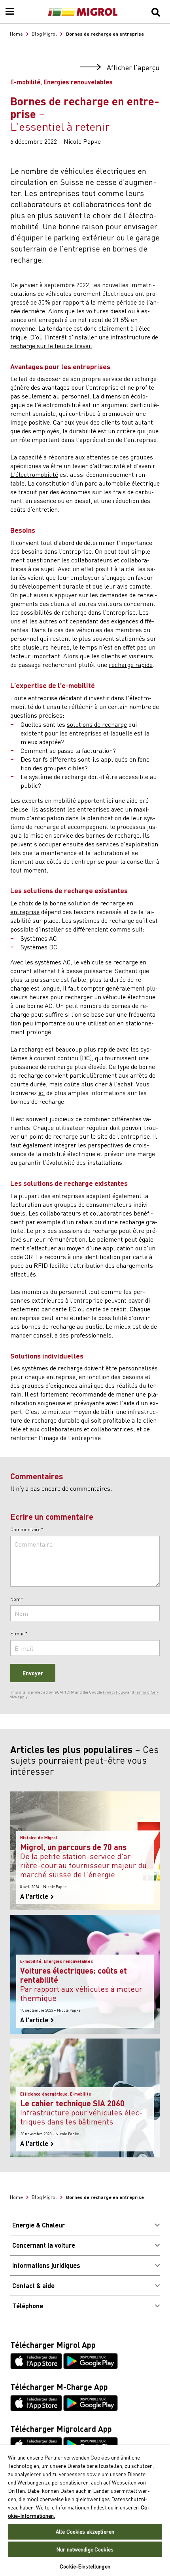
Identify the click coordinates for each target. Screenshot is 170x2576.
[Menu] (10, 12)
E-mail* (19, 1634)
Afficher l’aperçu (132, 68)
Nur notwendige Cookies (85, 2549)
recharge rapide (131, 664)
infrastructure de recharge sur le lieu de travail (84, 341)
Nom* (17, 1599)
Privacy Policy (115, 1692)
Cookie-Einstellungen (85, 2566)
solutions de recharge (97, 724)
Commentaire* (27, 1530)
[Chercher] (156, 12)
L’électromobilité (34, 474)
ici (42, 1092)
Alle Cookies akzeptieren (85, 2531)
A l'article (35, 1896)
